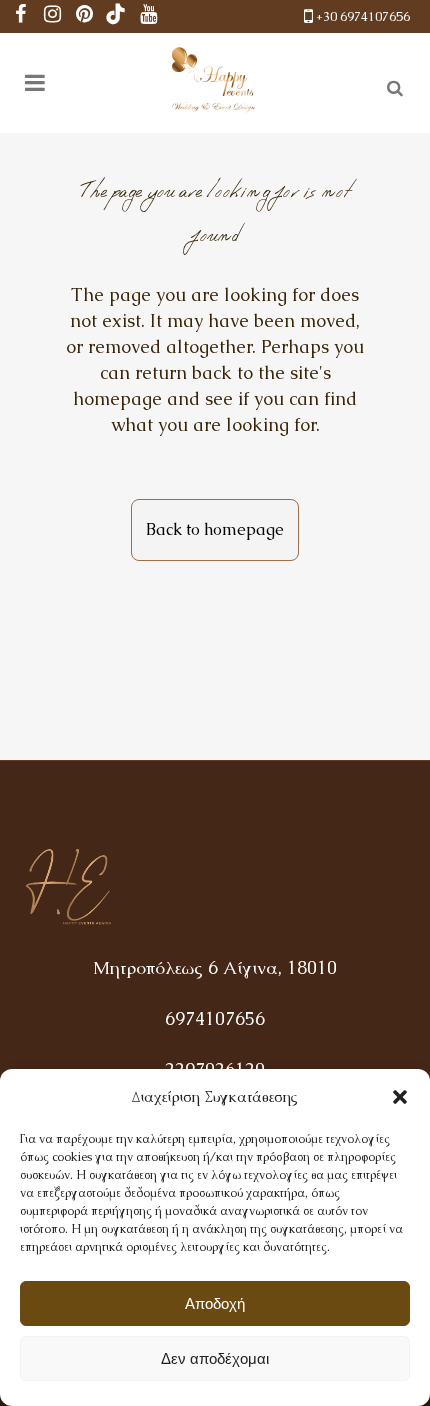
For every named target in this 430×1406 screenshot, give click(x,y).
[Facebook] (20, 16)
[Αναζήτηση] (391, 85)
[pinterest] (84, 16)
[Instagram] (52, 16)
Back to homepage (215, 529)
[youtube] (148, 16)
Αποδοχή (215, 1303)
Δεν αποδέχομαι (215, 1358)
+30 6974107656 (363, 16)
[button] (400, 1097)
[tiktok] (116, 16)
